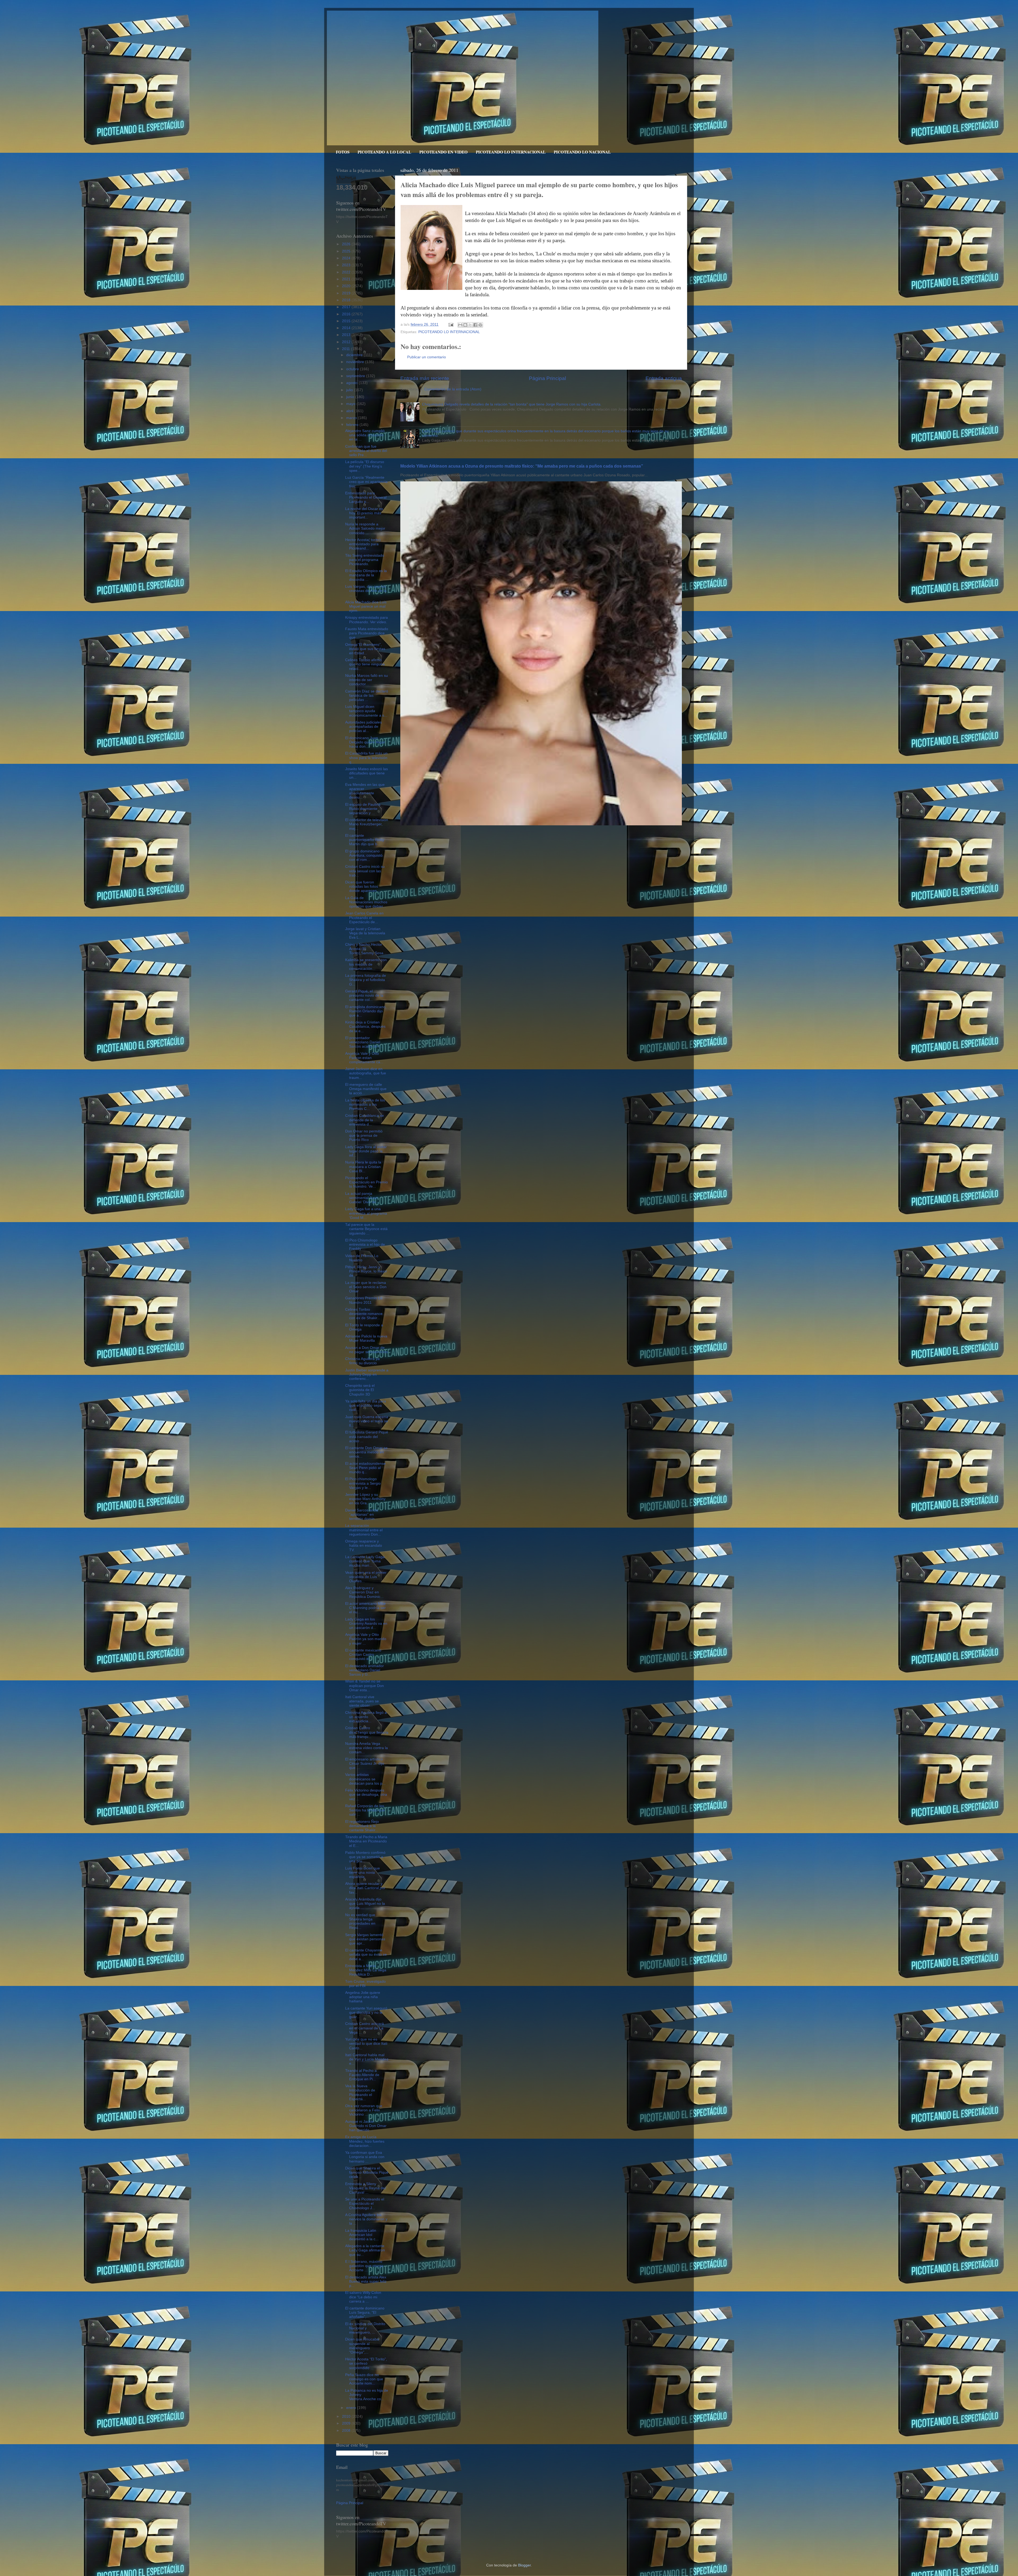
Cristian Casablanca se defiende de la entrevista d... (365, 1120)
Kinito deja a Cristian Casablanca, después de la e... (365, 1027)
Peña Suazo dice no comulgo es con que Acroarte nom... (364, 2379)
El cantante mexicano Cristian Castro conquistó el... (363, 1655)
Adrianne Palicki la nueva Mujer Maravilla (366, 1338)
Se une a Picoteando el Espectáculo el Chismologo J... (365, 2204)
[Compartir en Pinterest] (480, 325)
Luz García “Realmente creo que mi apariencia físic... (366, 482)
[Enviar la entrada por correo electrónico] (451, 324)
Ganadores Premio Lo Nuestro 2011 (364, 1300)
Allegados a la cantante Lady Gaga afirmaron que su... (365, 2250)
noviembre (356, 362)
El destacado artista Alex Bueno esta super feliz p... (366, 2281)
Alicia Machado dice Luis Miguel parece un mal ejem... (366, 606)
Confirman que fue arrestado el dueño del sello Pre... (366, 451)
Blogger (524, 2565)
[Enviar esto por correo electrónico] (460, 325)
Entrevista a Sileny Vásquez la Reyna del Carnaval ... (365, 2188)
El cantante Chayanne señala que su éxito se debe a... (366, 1954)
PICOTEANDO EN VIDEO (444, 152)
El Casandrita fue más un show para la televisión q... (366, 758)
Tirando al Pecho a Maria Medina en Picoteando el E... (366, 1841)
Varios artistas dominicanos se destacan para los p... (365, 1779)
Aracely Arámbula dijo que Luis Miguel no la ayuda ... (365, 1904)
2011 (346, 349)
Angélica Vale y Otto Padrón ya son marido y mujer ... (366, 1639)
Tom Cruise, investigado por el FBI (365, 1984)
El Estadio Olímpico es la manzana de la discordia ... (366, 575)
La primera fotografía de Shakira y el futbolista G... (366, 980)
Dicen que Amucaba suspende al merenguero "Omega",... (362, 2346)
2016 (347, 314)
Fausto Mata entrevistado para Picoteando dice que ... (367, 633)
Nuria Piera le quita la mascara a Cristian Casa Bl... (363, 1167)
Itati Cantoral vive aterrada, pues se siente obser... (362, 1701)
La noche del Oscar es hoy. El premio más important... (364, 513)
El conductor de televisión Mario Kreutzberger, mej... (367, 824)
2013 (347, 335)
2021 (347, 279)
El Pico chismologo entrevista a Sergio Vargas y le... (363, 1483)
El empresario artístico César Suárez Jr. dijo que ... (365, 1764)
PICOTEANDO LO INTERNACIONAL (511, 152)
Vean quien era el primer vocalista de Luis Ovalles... (366, 1577)
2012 (347, 342)
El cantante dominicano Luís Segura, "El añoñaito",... (365, 2313)
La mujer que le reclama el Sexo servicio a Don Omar (366, 1287)
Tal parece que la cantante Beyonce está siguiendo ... (366, 1229)
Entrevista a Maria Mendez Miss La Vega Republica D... (366, 1970)
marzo (352, 418)
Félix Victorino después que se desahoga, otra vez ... (366, 1795)
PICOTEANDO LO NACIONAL (582, 152)
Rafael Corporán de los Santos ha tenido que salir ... (365, 1810)
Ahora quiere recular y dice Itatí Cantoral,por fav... (365, 1888)
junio (351, 397)
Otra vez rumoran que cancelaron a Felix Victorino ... (364, 2110)
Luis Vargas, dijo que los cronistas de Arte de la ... (366, 591)
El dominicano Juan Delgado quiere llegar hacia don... (365, 742)
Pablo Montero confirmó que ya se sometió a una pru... (365, 1857)
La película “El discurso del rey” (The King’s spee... (365, 466)
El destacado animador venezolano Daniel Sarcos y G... (365, 1670)
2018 (347, 300)
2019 (347, 293)
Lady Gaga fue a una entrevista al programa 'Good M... (366, 1213)
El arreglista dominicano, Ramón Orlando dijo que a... (366, 1011)
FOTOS (343, 152)
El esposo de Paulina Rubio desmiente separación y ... (363, 809)
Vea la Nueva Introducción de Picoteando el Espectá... (360, 2093)
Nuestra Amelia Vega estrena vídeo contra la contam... (367, 1748)
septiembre (356, 376)
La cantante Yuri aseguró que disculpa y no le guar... (366, 2013)
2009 (347, 2423)
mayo (351, 404)
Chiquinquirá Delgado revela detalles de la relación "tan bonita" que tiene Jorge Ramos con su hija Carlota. (512, 404)
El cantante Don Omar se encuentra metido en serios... (366, 1452)
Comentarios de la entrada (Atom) (453, 389)
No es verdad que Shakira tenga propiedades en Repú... (360, 1921)
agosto (352, 383)
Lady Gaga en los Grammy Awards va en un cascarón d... (366, 1623)
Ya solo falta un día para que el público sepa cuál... (366, 1405)
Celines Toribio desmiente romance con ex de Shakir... (364, 1314)
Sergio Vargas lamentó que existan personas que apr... (365, 1939)
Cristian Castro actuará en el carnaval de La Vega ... (365, 2028)
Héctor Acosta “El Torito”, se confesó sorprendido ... (366, 2363)
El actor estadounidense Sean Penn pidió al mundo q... (365, 1468)
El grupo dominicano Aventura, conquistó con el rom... (364, 855)
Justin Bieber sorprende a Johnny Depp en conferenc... (367, 1374)
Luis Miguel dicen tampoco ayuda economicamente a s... (366, 711)
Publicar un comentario (427, 357)
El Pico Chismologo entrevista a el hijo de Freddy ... (365, 1245)
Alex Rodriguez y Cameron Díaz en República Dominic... (364, 1592)
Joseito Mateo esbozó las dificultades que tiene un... (367, 773)
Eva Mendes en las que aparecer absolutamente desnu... (365, 791)
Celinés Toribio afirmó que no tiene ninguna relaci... (365, 664)
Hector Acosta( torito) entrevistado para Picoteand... (363, 544)
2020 (347, 286)
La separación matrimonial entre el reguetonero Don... (364, 1530)
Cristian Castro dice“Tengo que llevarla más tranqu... (367, 1732)
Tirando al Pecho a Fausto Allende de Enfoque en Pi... (362, 2075)
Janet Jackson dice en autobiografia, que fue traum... (366, 1073)
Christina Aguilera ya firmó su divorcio (362, 1361)
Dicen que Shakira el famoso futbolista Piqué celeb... (367, 2172)
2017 (347, 307)
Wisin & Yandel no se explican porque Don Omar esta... (365, 1686)
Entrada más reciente (425, 378)
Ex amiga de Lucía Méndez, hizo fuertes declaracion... (365, 2141)
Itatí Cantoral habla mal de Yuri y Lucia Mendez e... (367, 2059)
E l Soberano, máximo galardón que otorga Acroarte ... (364, 2266)
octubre (353, 369)
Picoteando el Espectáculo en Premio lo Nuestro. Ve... (367, 1182)
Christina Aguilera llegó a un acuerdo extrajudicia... (366, 1717)
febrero (353, 425)
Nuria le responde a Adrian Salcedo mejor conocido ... (365, 528)
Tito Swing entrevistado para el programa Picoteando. (365, 560)
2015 (347, 321)
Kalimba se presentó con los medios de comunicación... (366, 964)
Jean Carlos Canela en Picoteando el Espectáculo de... (364, 917)
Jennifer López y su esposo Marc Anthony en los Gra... (365, 1499)
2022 (347, 272)
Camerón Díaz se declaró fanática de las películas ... (367, 696)
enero (352, 2408)
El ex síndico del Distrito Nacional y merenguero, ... (365, 2328)
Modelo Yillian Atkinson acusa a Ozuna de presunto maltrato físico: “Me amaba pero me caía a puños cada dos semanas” (522, 466)
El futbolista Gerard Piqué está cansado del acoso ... (367, 1437)
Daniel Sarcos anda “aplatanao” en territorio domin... (362, 1514)
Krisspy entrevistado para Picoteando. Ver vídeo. (367, 620)
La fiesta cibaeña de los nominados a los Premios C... (365, 1104)
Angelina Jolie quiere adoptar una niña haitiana (363, 1997)
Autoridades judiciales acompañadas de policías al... (363, 727)
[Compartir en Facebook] (475, 325)
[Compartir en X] (470, 325)
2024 (347, 258)
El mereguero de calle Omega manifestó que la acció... (366, 1089)
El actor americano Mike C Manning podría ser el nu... (365, 1608)
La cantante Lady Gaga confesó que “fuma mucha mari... (365, 1561)
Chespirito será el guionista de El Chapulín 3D (360, 1390)
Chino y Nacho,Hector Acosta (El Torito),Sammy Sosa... (366, 949)
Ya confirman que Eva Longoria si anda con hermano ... (365, 2157)
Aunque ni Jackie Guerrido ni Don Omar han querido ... (366, 2126)
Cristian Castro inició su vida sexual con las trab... (365, 871)
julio (350, 390)
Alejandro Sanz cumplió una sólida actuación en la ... (365, 435)
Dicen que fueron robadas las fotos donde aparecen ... (363, 886)
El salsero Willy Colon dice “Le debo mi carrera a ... (363, 2297)
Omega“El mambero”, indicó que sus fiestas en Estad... (365, 649)
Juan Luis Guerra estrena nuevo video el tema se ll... (367, 1421)
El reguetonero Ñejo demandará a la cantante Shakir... (362, 1826)
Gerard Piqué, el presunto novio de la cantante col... (364, 995)
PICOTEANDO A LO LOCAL (384, 152)
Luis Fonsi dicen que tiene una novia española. (363, 1873)
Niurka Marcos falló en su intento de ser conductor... (367, 680)
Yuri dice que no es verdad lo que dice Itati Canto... (366, 2044)
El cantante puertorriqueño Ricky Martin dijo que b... (365, 840)
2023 (347, 265)
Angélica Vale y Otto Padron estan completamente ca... (364, 1058)
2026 (347, 244)
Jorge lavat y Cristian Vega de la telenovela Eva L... (365, 933)
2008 (347, 2431)
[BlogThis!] (465, 325)
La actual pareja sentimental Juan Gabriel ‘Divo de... (362, 1198)
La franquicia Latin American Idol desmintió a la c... (362, 2235)
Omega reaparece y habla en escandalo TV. (364, 1546)
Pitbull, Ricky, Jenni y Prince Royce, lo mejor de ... (366, 1271)
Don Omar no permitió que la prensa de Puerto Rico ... (364, 1136)
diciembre (355, 355)
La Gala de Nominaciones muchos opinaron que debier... (366, 902)
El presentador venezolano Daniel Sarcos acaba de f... (364, 1042)
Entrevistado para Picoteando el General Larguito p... (366, 497)
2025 (347, 251)
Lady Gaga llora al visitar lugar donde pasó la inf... (366, 1151)
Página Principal (547, 378)
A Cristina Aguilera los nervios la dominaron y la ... (366, 2219)
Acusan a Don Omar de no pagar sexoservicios (367, 1350)
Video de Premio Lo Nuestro (362, 1258)
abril (350, 411)
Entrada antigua (664, 378)
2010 (347, 2416)
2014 (347, 328)
